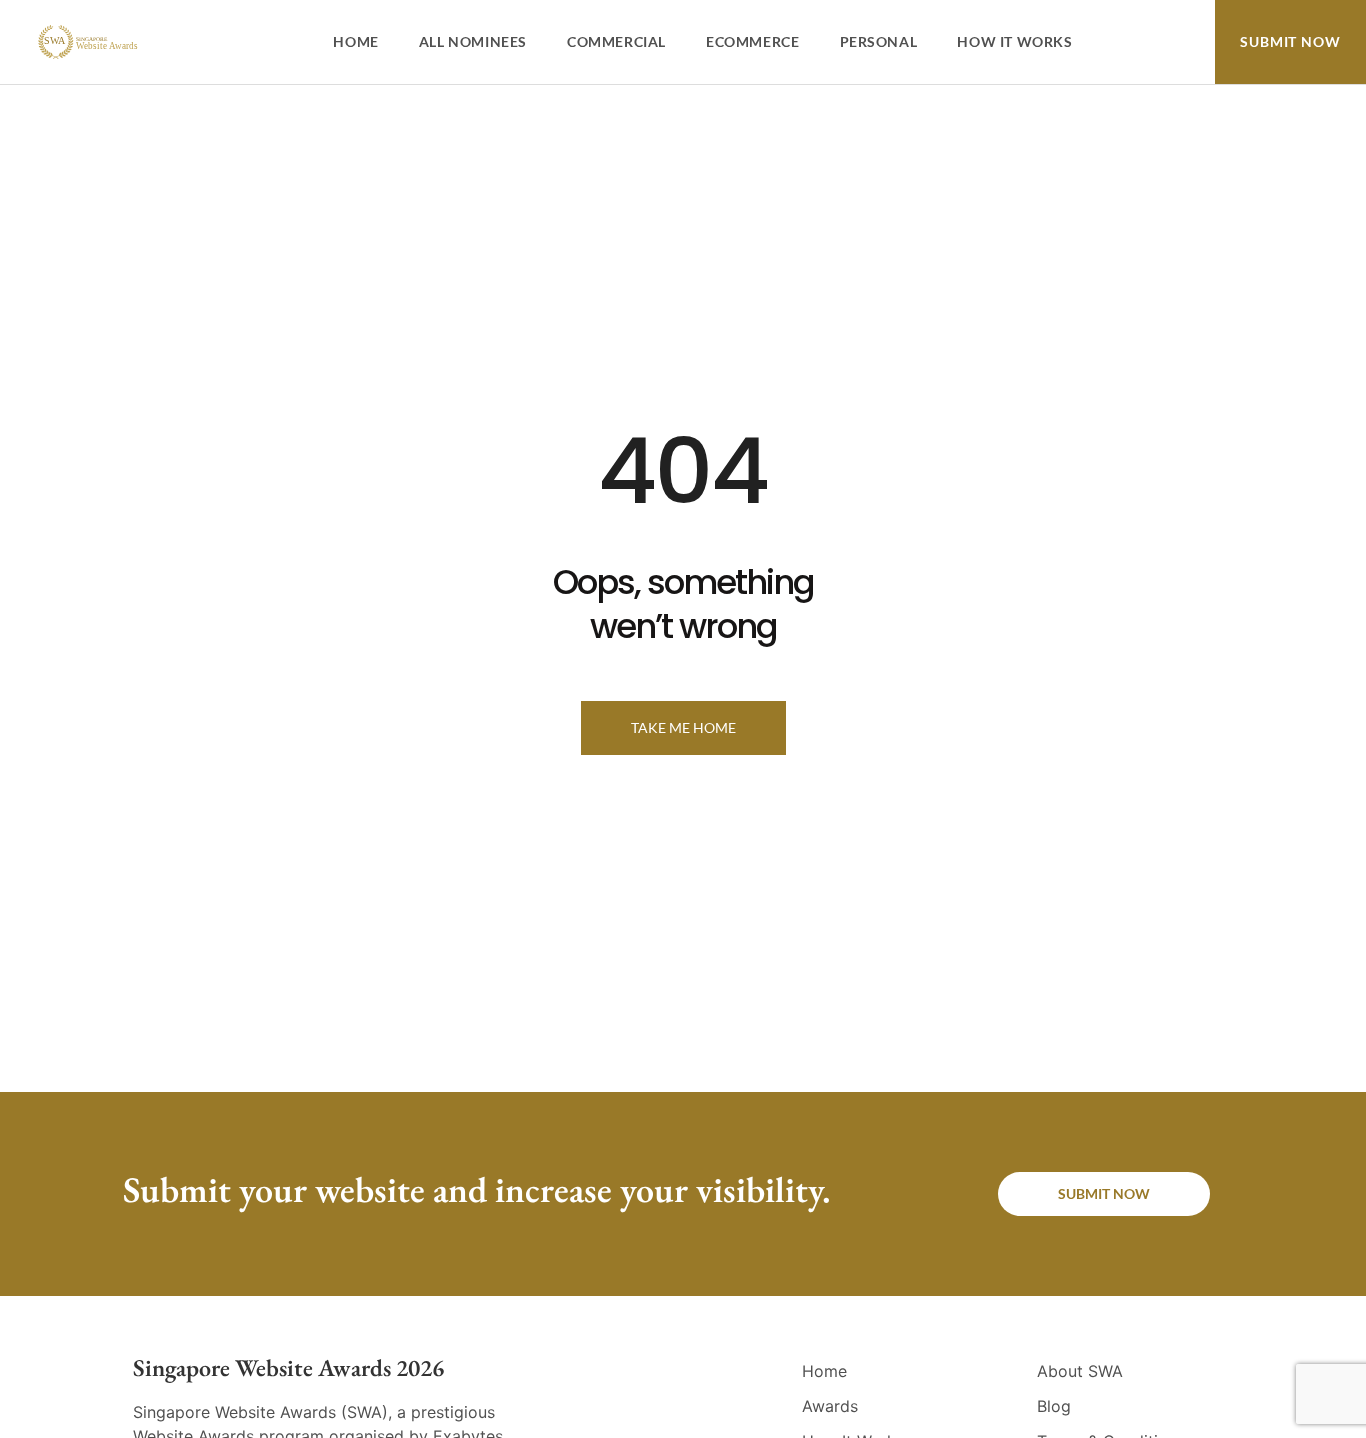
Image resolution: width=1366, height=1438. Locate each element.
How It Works (1014, 41)
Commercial (616, 41)
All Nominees (473, 41)
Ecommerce (752, 41)
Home (355, 41)
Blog (1054, 1406)
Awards (830, 1406)
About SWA (1080, 1371)
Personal (879, 41)
